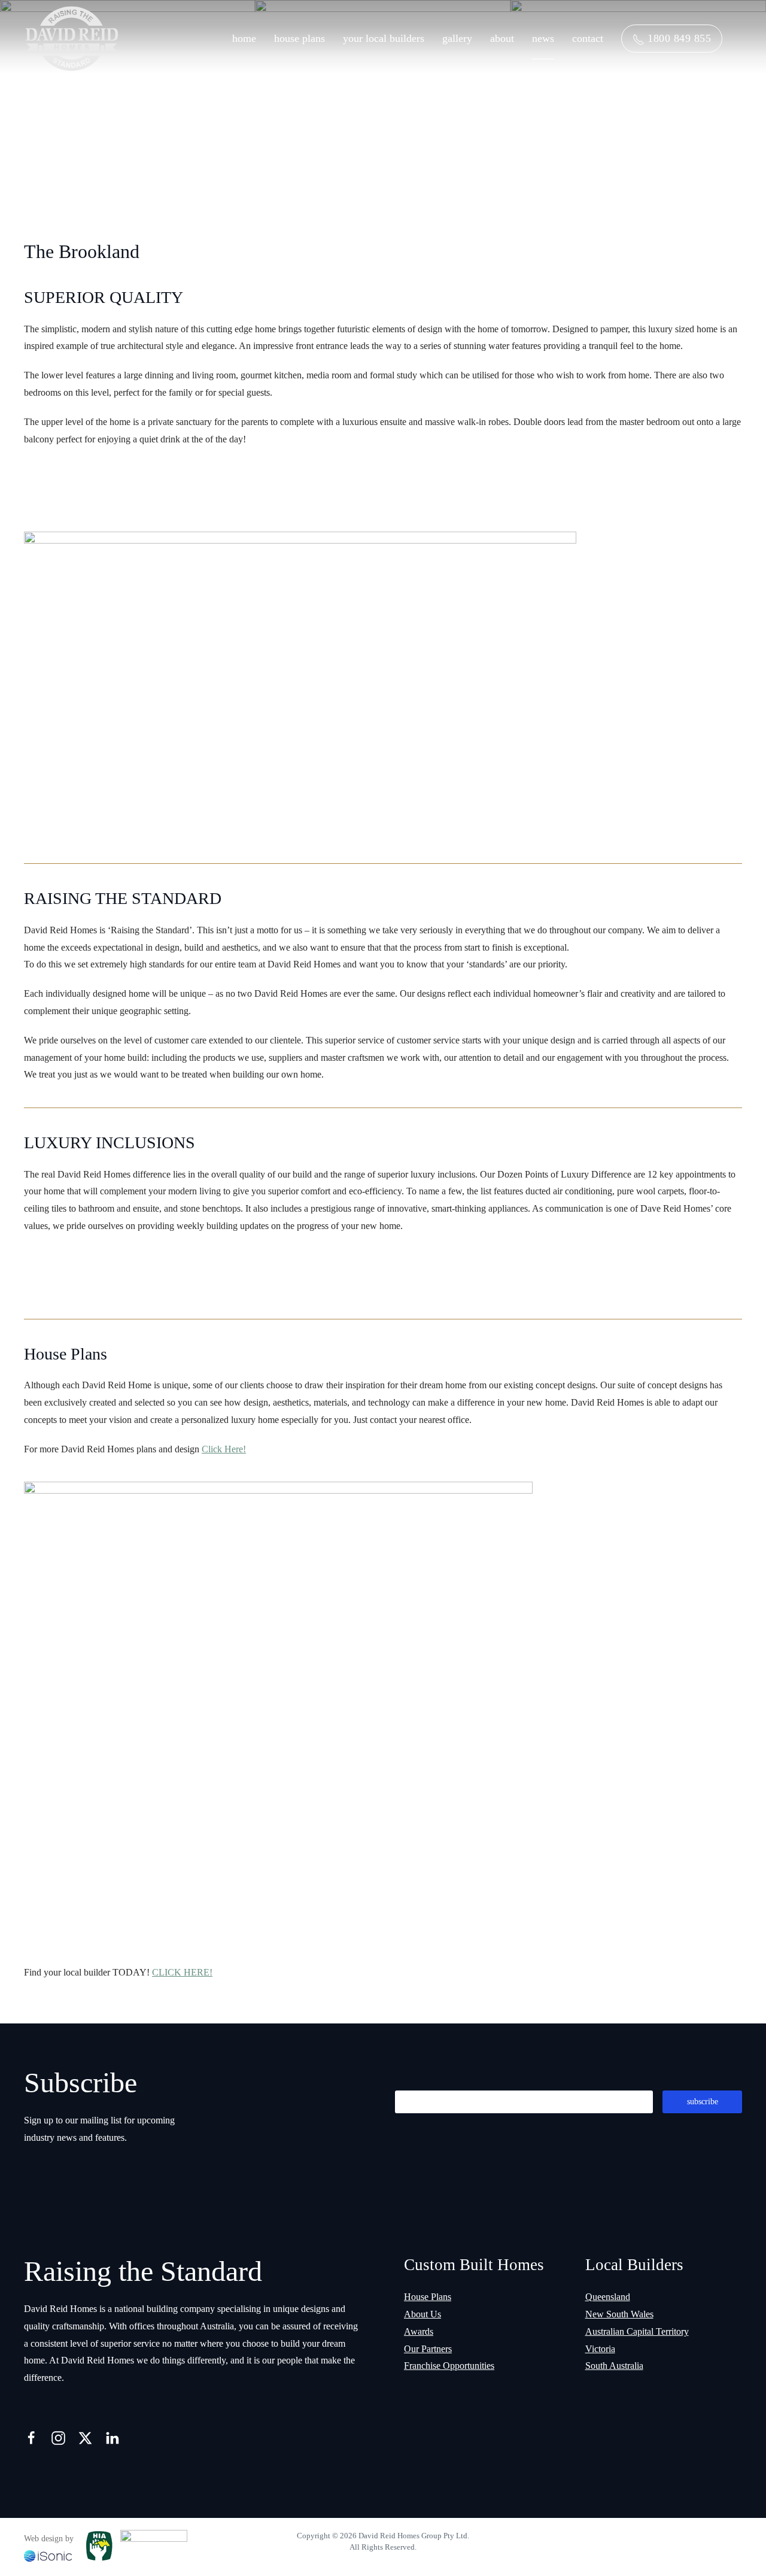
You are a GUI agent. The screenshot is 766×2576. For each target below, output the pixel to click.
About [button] (502, 38)
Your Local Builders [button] (384, 38)
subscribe (703, 2102)
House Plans (300, 38)
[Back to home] (72, 39)
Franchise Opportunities (449, 2366)
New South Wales (619, 2314)
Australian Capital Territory (637, 2331)
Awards (419, 2331)
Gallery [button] (457, 38)
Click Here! (224, 1449)
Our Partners (428, 2349)
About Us (422, 2314)
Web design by (49, 2539)
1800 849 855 (678, 38)
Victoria (600, 2349)
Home (244, 38)
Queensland (608, 2297)
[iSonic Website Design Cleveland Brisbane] (48, 2555)
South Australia (614, 2366)
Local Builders (634, 2265)
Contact (588, 38)
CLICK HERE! (182, 1972)
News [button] (543, 38)
